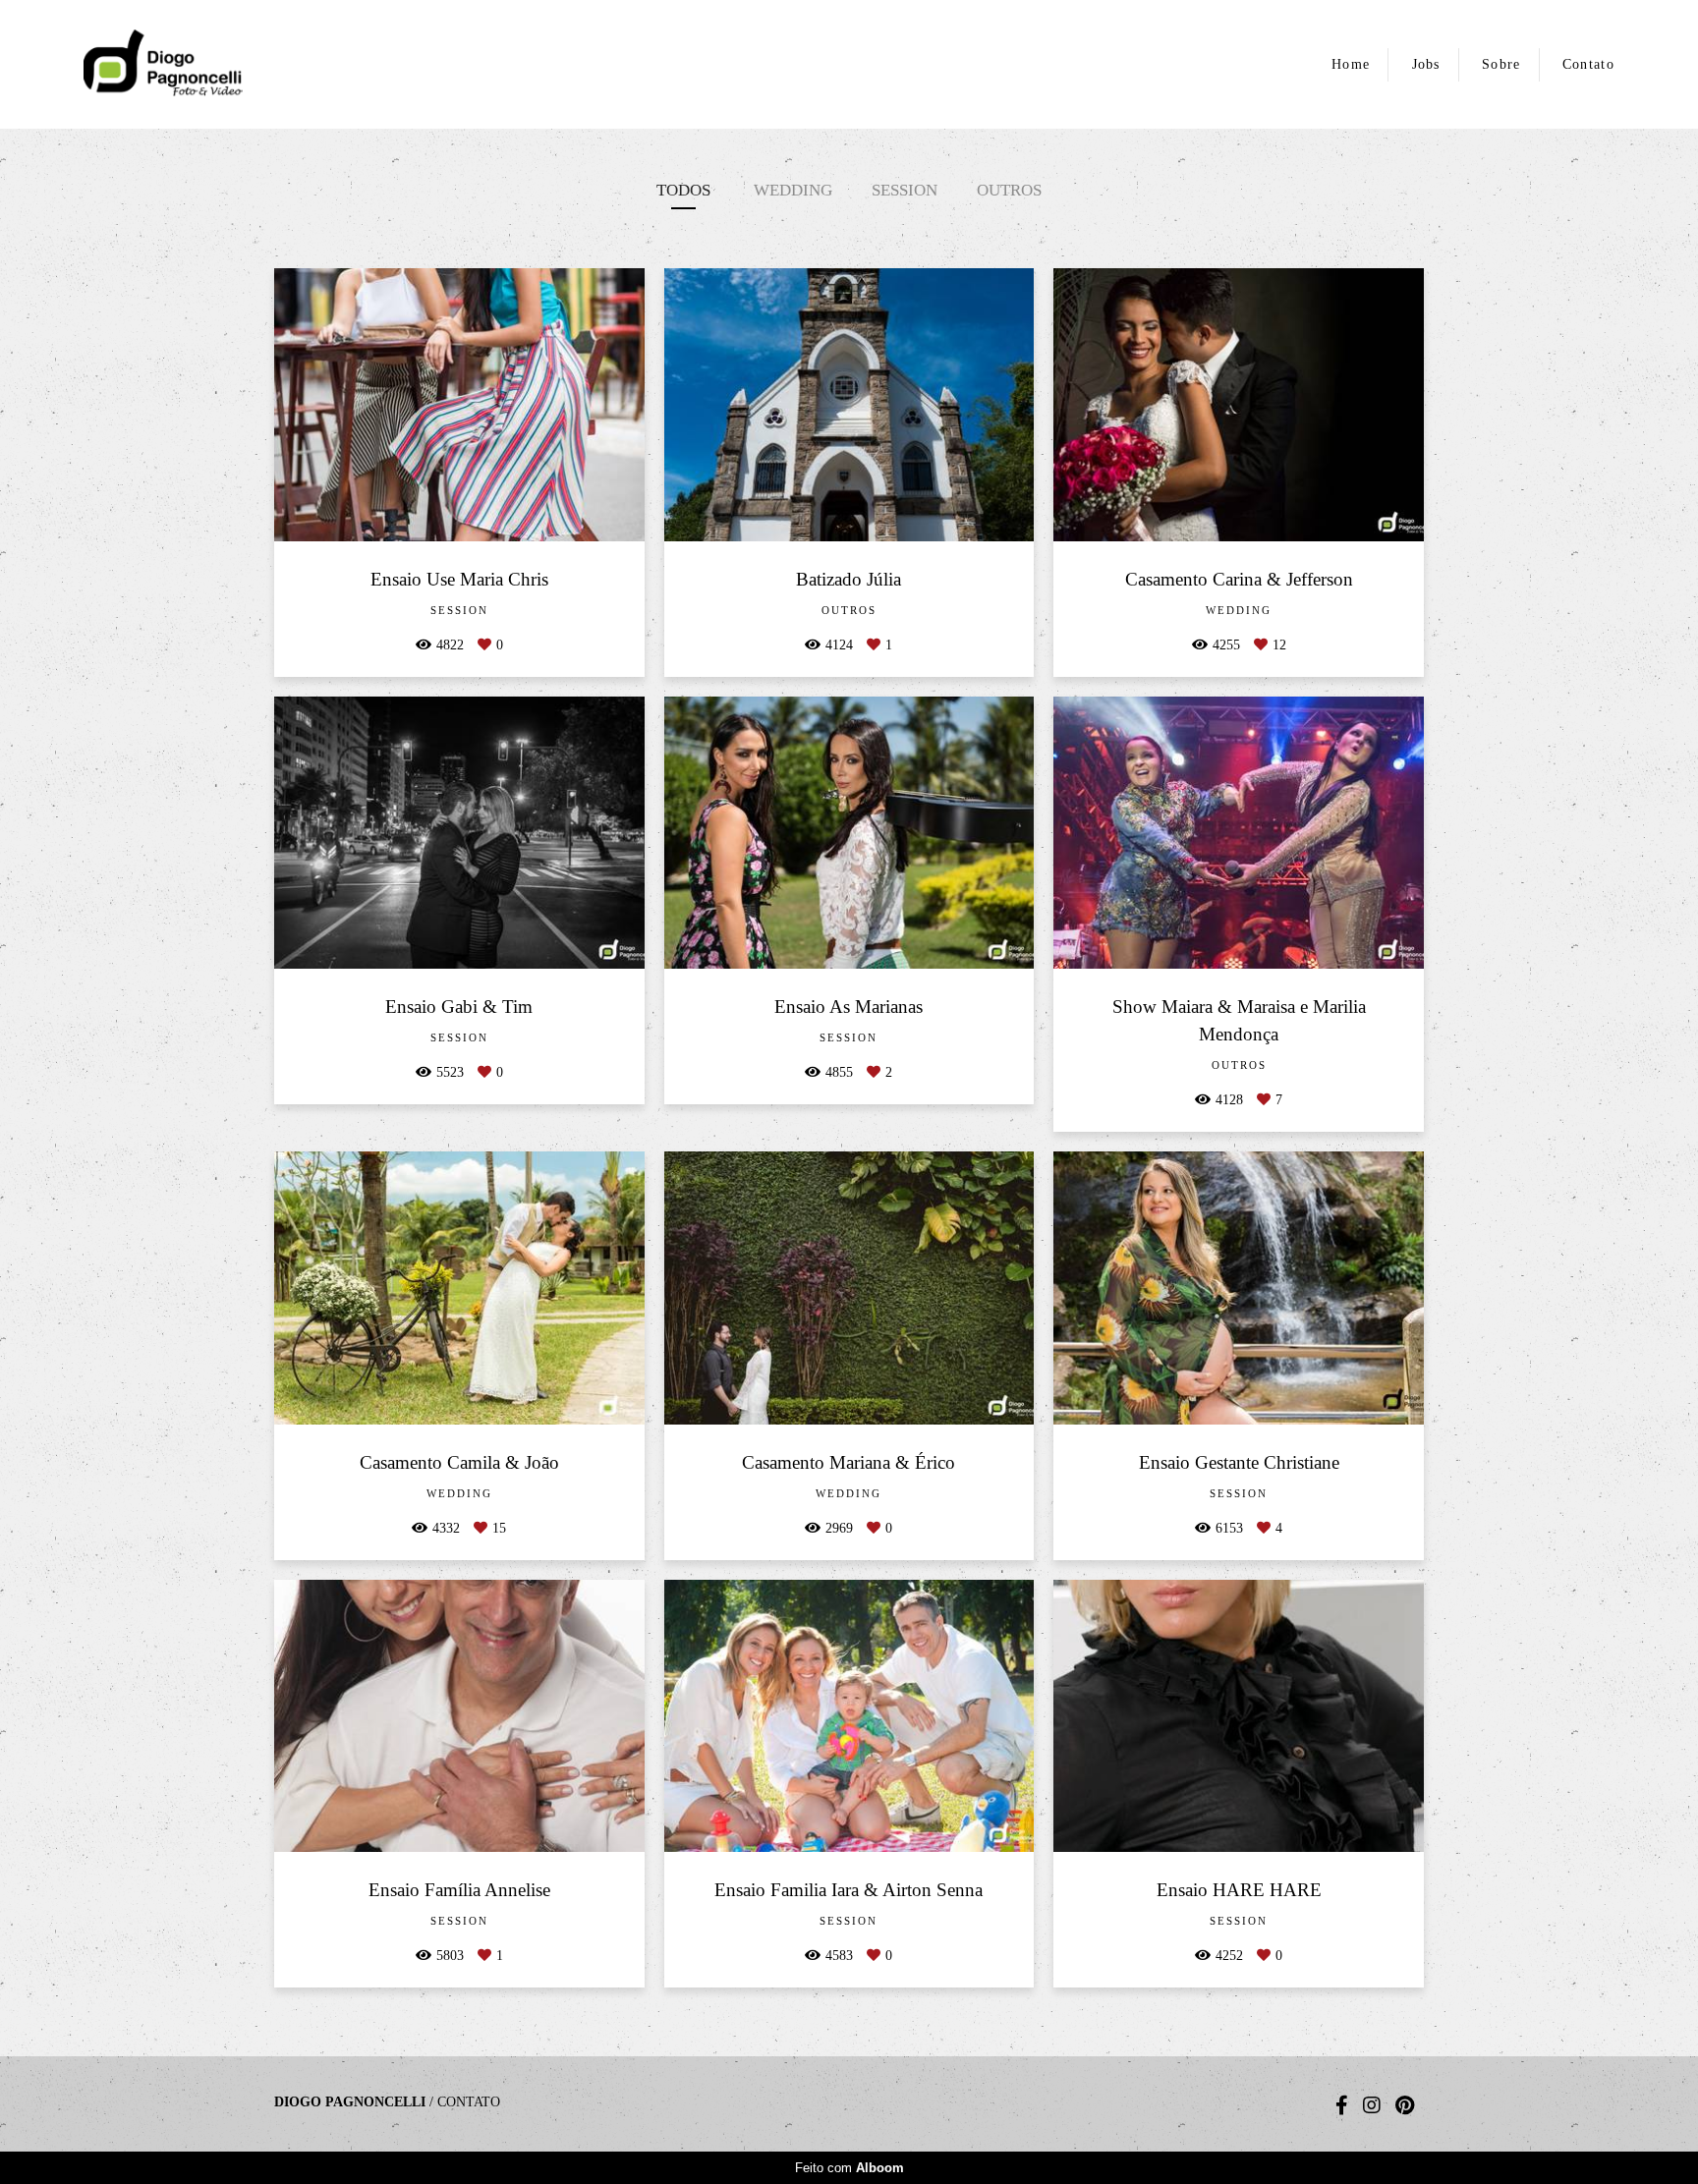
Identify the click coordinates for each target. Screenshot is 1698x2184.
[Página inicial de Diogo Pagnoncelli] (226, 64)
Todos (683, 190)
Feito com (849, 2168)
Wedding (793, 190)
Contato (1588, 64)
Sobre (1501, 64)
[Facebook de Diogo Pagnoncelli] (1342, 2105)
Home (1351, 64)
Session (905, 190)
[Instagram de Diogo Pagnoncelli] (1372, 2105)
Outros (1009, 190)
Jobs (1426, 64)
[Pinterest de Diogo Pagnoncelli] (1405, 2105)
